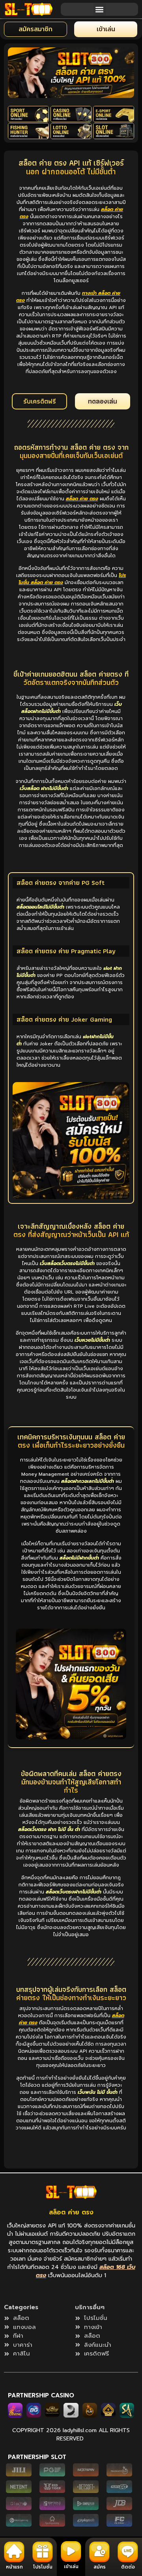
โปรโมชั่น (43, 2567)
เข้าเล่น (71, 2567)
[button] (100, 9)
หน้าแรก (14, 2567)
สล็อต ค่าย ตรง (71, 2212)
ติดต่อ (128, 2567)
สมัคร (100, 2567)
